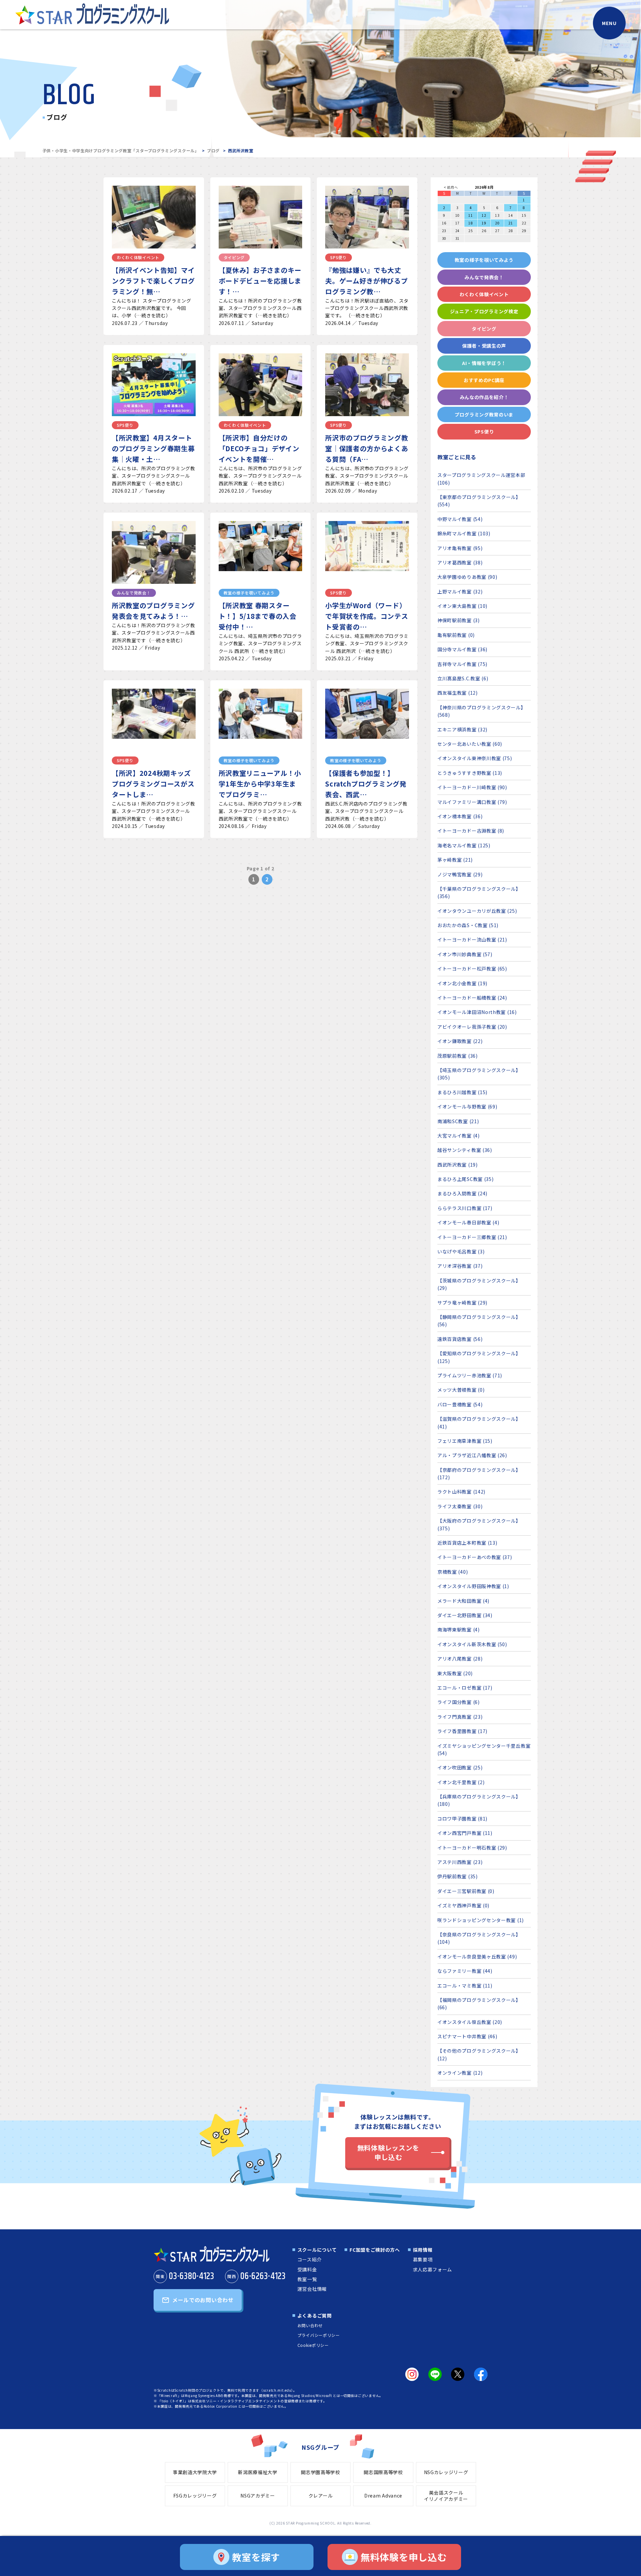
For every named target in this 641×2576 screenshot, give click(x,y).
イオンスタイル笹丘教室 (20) (470, 2022)
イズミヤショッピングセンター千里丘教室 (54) (484, 1749)
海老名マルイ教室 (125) (464, 845)
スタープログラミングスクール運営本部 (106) (481, 479)
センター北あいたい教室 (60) (470, 744)
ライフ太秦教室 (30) (460, 1506)
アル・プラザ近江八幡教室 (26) (472, 1455)
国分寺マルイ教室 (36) (462, 649)
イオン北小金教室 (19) (462, 983)
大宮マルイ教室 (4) (459, 1136)
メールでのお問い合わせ (203, 2300)
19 (484, 223)
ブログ (213, 150)
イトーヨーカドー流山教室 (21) (472, 939)
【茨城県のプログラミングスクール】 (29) (479, 1284)
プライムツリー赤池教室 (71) (470, 1375)
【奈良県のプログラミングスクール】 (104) (479, 1938)
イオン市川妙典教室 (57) (465, 954)
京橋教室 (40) (453, 1572)
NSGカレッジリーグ (446, 2472)
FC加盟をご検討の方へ (375, 2250)
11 (471, 215)
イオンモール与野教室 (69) (467, 1106)
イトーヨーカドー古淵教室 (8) (471, 831)
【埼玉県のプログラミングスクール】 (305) (479, 1074)
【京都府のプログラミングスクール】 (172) (479, 1474)
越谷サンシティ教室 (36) (465, 1150)
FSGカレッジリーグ (195, 2496)
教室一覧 (307, 2279)
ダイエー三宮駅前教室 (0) (466, 1891)
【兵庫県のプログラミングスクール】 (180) (479, 1800)
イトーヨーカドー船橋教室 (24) (472, 998)
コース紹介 (310, 2259)
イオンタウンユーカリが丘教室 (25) (477, 911)
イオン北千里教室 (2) (461, 1782)
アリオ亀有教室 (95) (460, 548)
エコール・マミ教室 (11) (465, 1986)
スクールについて (317, 2250)
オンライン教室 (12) (460, 2073)
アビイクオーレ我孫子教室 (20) (472, 1027)
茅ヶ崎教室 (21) (455, 860)
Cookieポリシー (313, 2345)
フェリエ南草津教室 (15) (465, 1441)
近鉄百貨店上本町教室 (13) (467, 1543)
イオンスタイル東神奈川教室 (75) (475, 758)
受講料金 (307, 2269)
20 (497, 223)
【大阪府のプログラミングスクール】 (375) (479, 1524)
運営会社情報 (312, 2289)
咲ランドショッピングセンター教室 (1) (481, 1920)
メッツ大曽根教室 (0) (461, 1390)
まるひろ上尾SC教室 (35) (466, 1179)
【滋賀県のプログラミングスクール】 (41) (479, 1422)
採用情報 (423, 2250)
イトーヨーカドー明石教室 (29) (472, 1848)
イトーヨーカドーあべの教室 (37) (475, 1557)
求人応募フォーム (433, 2269)
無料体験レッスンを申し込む (388, 2152)
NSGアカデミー (258, 2496)
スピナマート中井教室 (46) (467, 2036)
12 (484, 215)
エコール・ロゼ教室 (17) (465, 1688)
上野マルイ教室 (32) (460, 591)
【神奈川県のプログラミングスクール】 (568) (482, 711)
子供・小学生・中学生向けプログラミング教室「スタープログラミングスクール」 (121, 150)
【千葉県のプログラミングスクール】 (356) (479, 892)
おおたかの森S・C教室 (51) (468, 925)
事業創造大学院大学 (195, 2472)
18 (471, 223)
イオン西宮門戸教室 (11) (465, 1833)
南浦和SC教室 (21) (458, 1121)
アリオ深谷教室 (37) (460, 1266)
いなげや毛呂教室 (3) (461, 1251)
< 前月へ (451, 187)
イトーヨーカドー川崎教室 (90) (472, 787)
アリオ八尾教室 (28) (460, 1659)
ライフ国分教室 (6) (459, 1702)
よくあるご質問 (315, 2315)
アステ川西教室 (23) (460, 1862)
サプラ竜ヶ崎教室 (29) (462, 1303)
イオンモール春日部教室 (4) (468, 1222)
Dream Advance (383, 2496)
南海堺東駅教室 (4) (459, 1629)
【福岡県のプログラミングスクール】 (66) (479, 2004)
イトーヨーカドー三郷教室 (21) (472, 1237)
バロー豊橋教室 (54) (460, 1404)
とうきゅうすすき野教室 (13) (470, 773)
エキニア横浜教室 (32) (462, 729)
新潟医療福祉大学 (258, 2472)
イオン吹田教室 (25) (460, 1767)
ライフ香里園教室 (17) (462, 1731)
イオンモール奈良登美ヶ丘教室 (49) (477, 1956)
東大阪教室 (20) (455, 1673)
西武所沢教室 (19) (458, 1165)
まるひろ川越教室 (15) (462, 1092)
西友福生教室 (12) (458, 693)
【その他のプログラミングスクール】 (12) (479, 2054)
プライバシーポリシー (319, 2335)
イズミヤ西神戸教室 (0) (463, 1905)
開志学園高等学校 (320, 2472)
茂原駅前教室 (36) (458, 1056)
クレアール (321, 2496)
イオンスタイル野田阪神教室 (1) (473, 1586)
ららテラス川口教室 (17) (465, 1208)
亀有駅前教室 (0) (456, 635)
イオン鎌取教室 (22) (460, 1041)
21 (511, 223)
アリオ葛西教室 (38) (460, 562)
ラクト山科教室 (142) (461, 1492)
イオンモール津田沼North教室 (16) (477, 1012)
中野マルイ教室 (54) (460, 519)
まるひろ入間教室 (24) (462, 1193)
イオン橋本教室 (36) (460, 816)
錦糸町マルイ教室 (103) (464, 533)
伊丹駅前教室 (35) (458, 1876)
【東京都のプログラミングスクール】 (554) (479, 501)
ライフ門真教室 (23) (460, 1717)
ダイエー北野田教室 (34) (465, 1615)
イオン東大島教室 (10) (462, 606)
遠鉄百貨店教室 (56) (460, 1339)
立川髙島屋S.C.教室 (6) (463, 678)
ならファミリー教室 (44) (465, 1971)
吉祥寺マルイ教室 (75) (462, 664)
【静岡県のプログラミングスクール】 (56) (479, 1321)
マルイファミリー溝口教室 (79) (472, 802)
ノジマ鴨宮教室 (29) (460, 874)
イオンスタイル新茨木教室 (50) (472, 1644)
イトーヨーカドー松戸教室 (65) (472, 969)
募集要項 (423, 2259)
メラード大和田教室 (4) (463, 1601)
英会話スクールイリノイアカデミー (446, 2496)
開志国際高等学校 (383, 2472)
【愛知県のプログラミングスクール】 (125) (479, 1357)
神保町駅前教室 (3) (459, 620)
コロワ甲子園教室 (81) (462, 1819)
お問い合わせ (310, 2325)
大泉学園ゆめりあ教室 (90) (467, 577)
